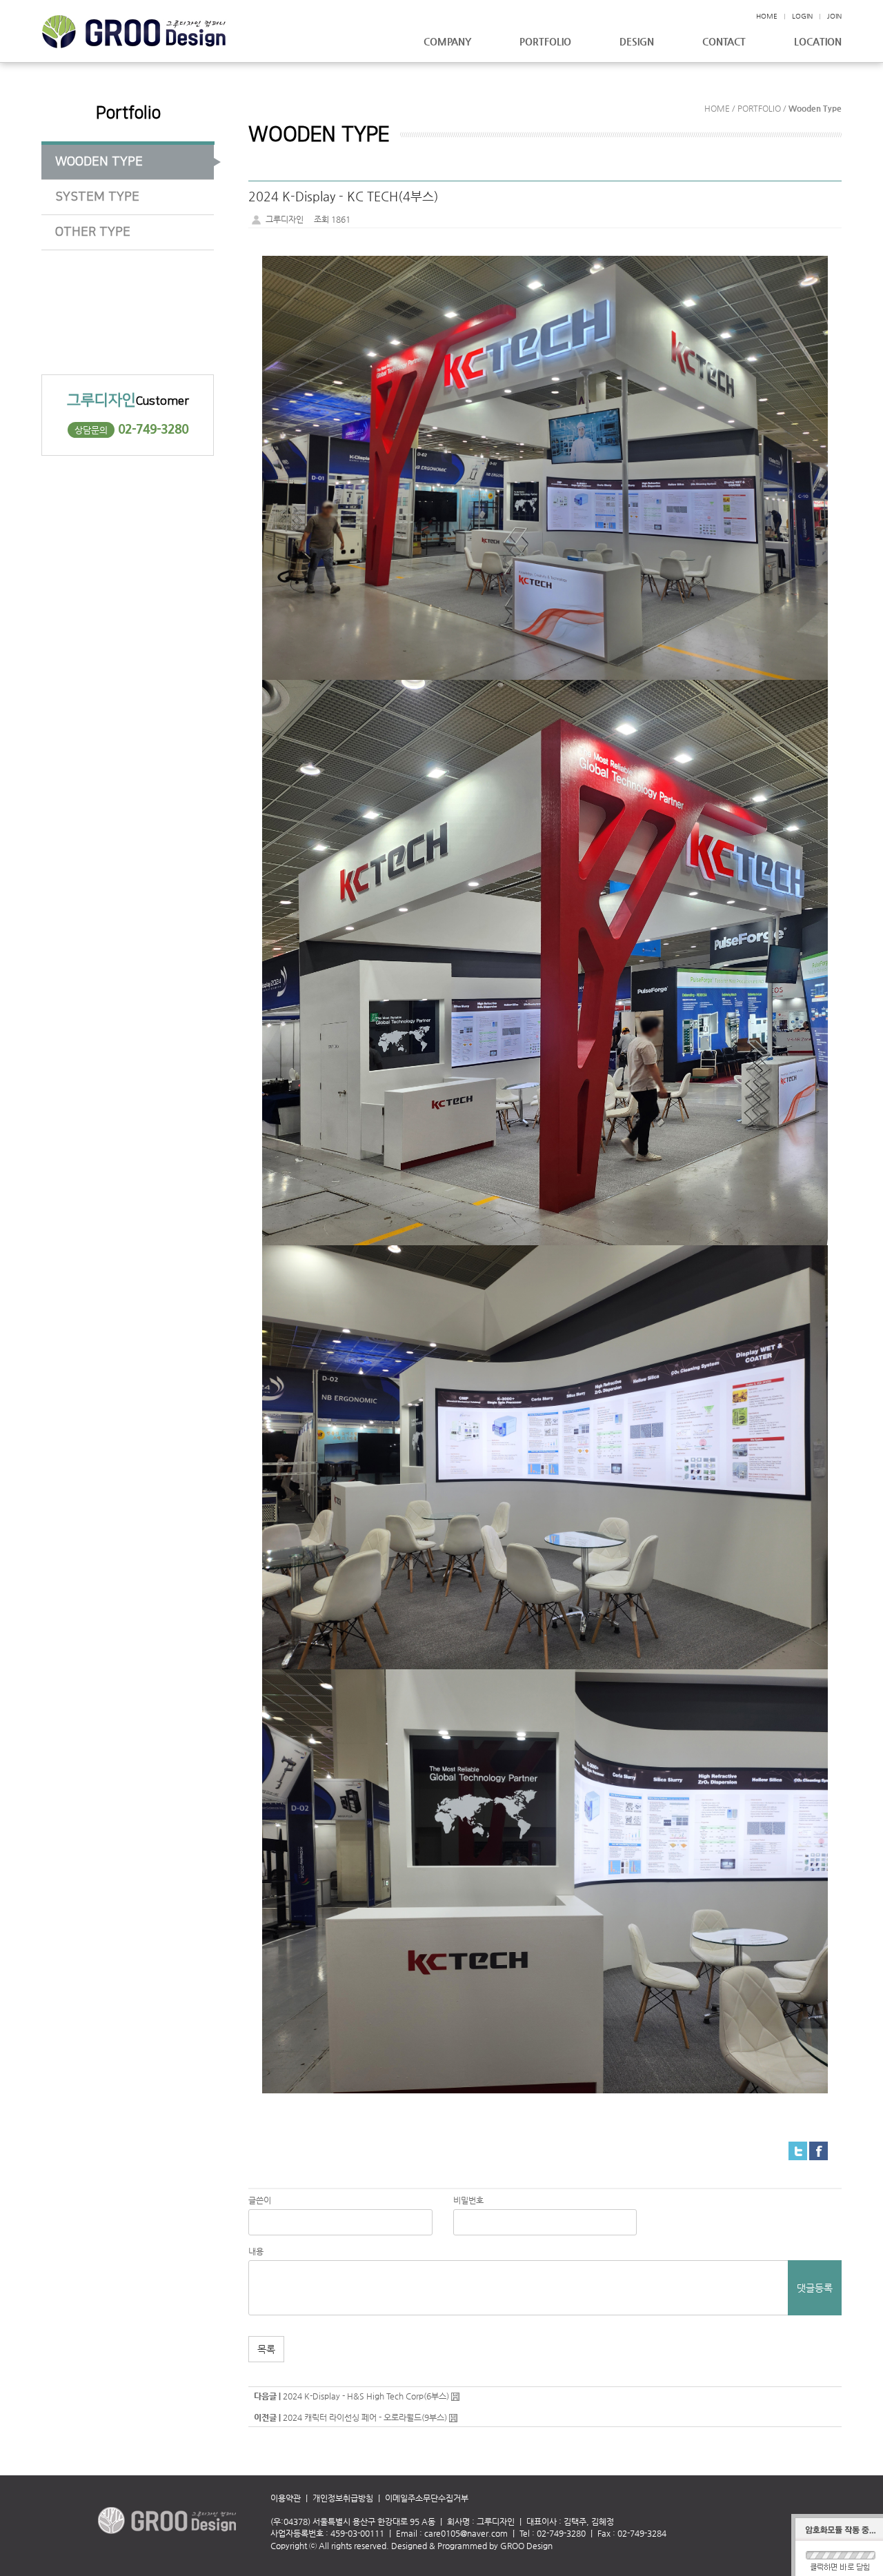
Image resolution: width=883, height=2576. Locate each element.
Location (818, 42)
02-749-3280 (153, 429)
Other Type (93, 232)
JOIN (834, 16)
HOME (767, 16)
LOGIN (802, 16)
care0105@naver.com (466, 2533)
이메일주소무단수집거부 (427, 2498)
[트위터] (798, 2151)
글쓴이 (260, 2200)
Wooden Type (99, 162)
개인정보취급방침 (343, 2498)
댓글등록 (815, 2288)
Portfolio (545, 42)
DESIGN (637, 42)
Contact (724, 42)
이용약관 (291, 2498)
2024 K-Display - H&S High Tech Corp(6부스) (366, 2396)
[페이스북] (818, 2151)
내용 (256, 2251)
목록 (266, 2349)
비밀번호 (468, 2200)
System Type (97, 197)
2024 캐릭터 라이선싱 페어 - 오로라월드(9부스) (365, 2417)
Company (447, 42)
